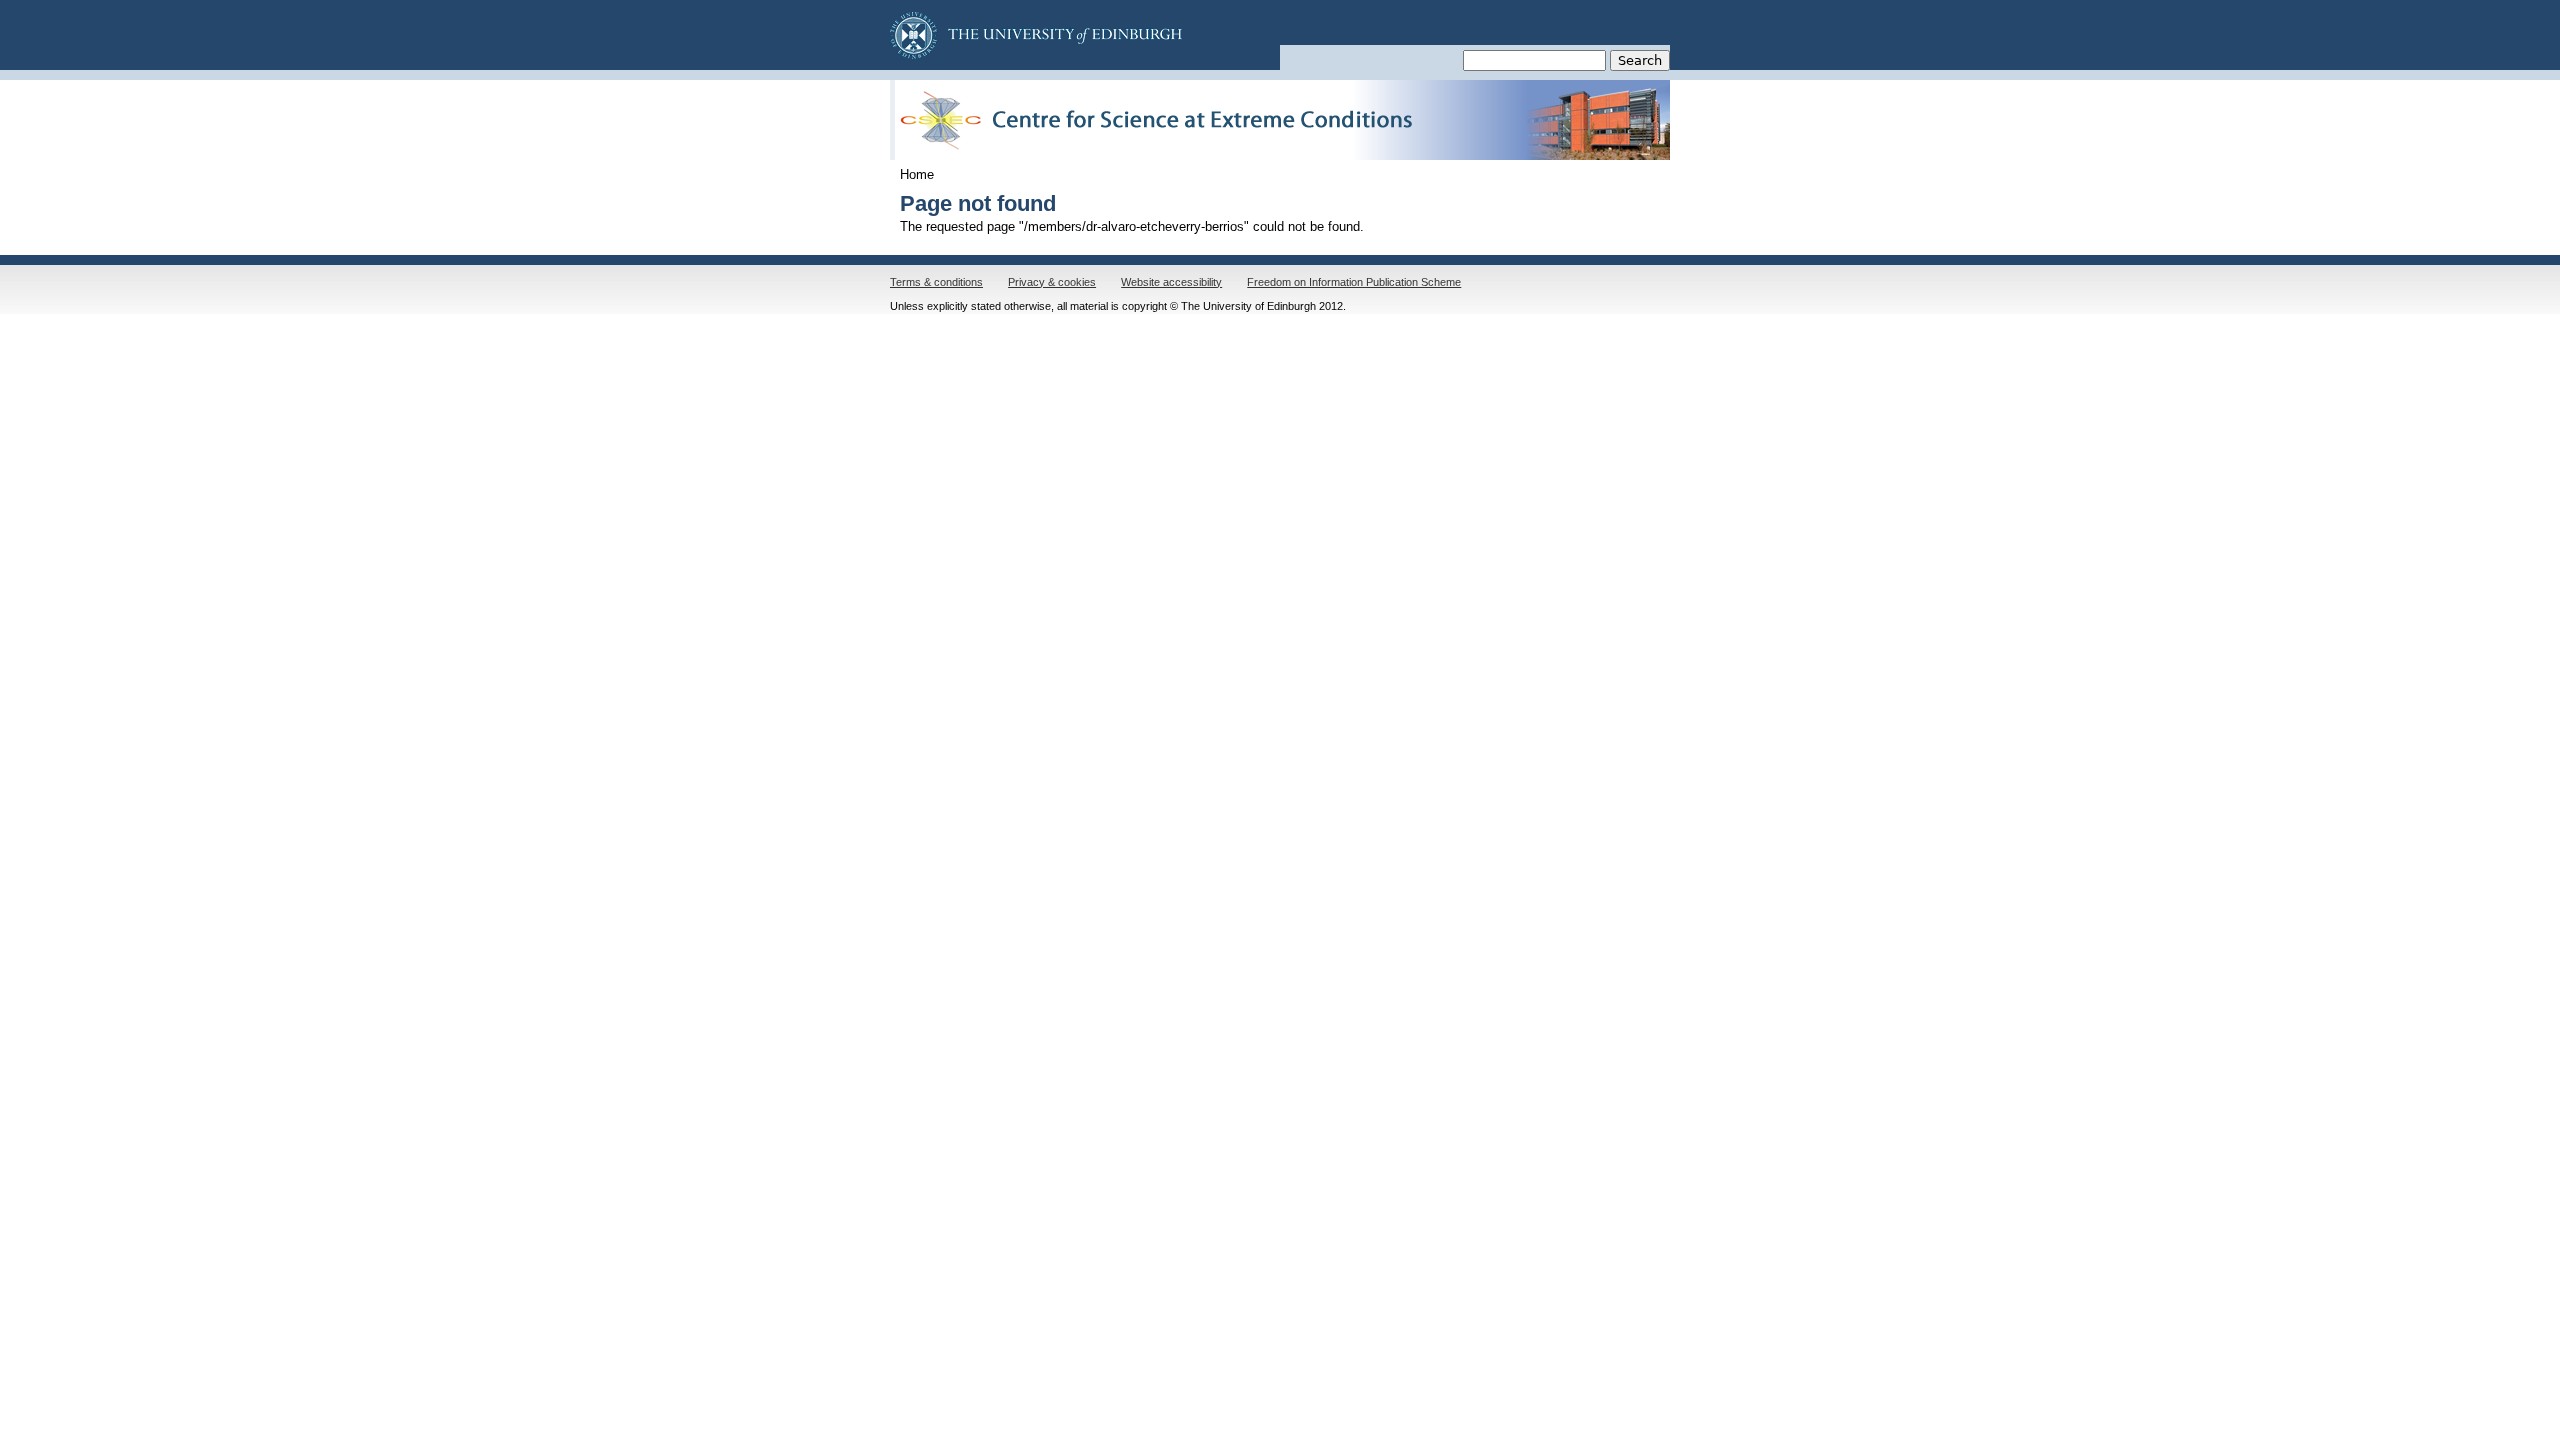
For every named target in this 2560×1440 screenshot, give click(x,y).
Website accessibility (1171, 282)
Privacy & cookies (1052, 282)
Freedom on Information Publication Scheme (1354, 282)
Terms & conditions (936, 282)
